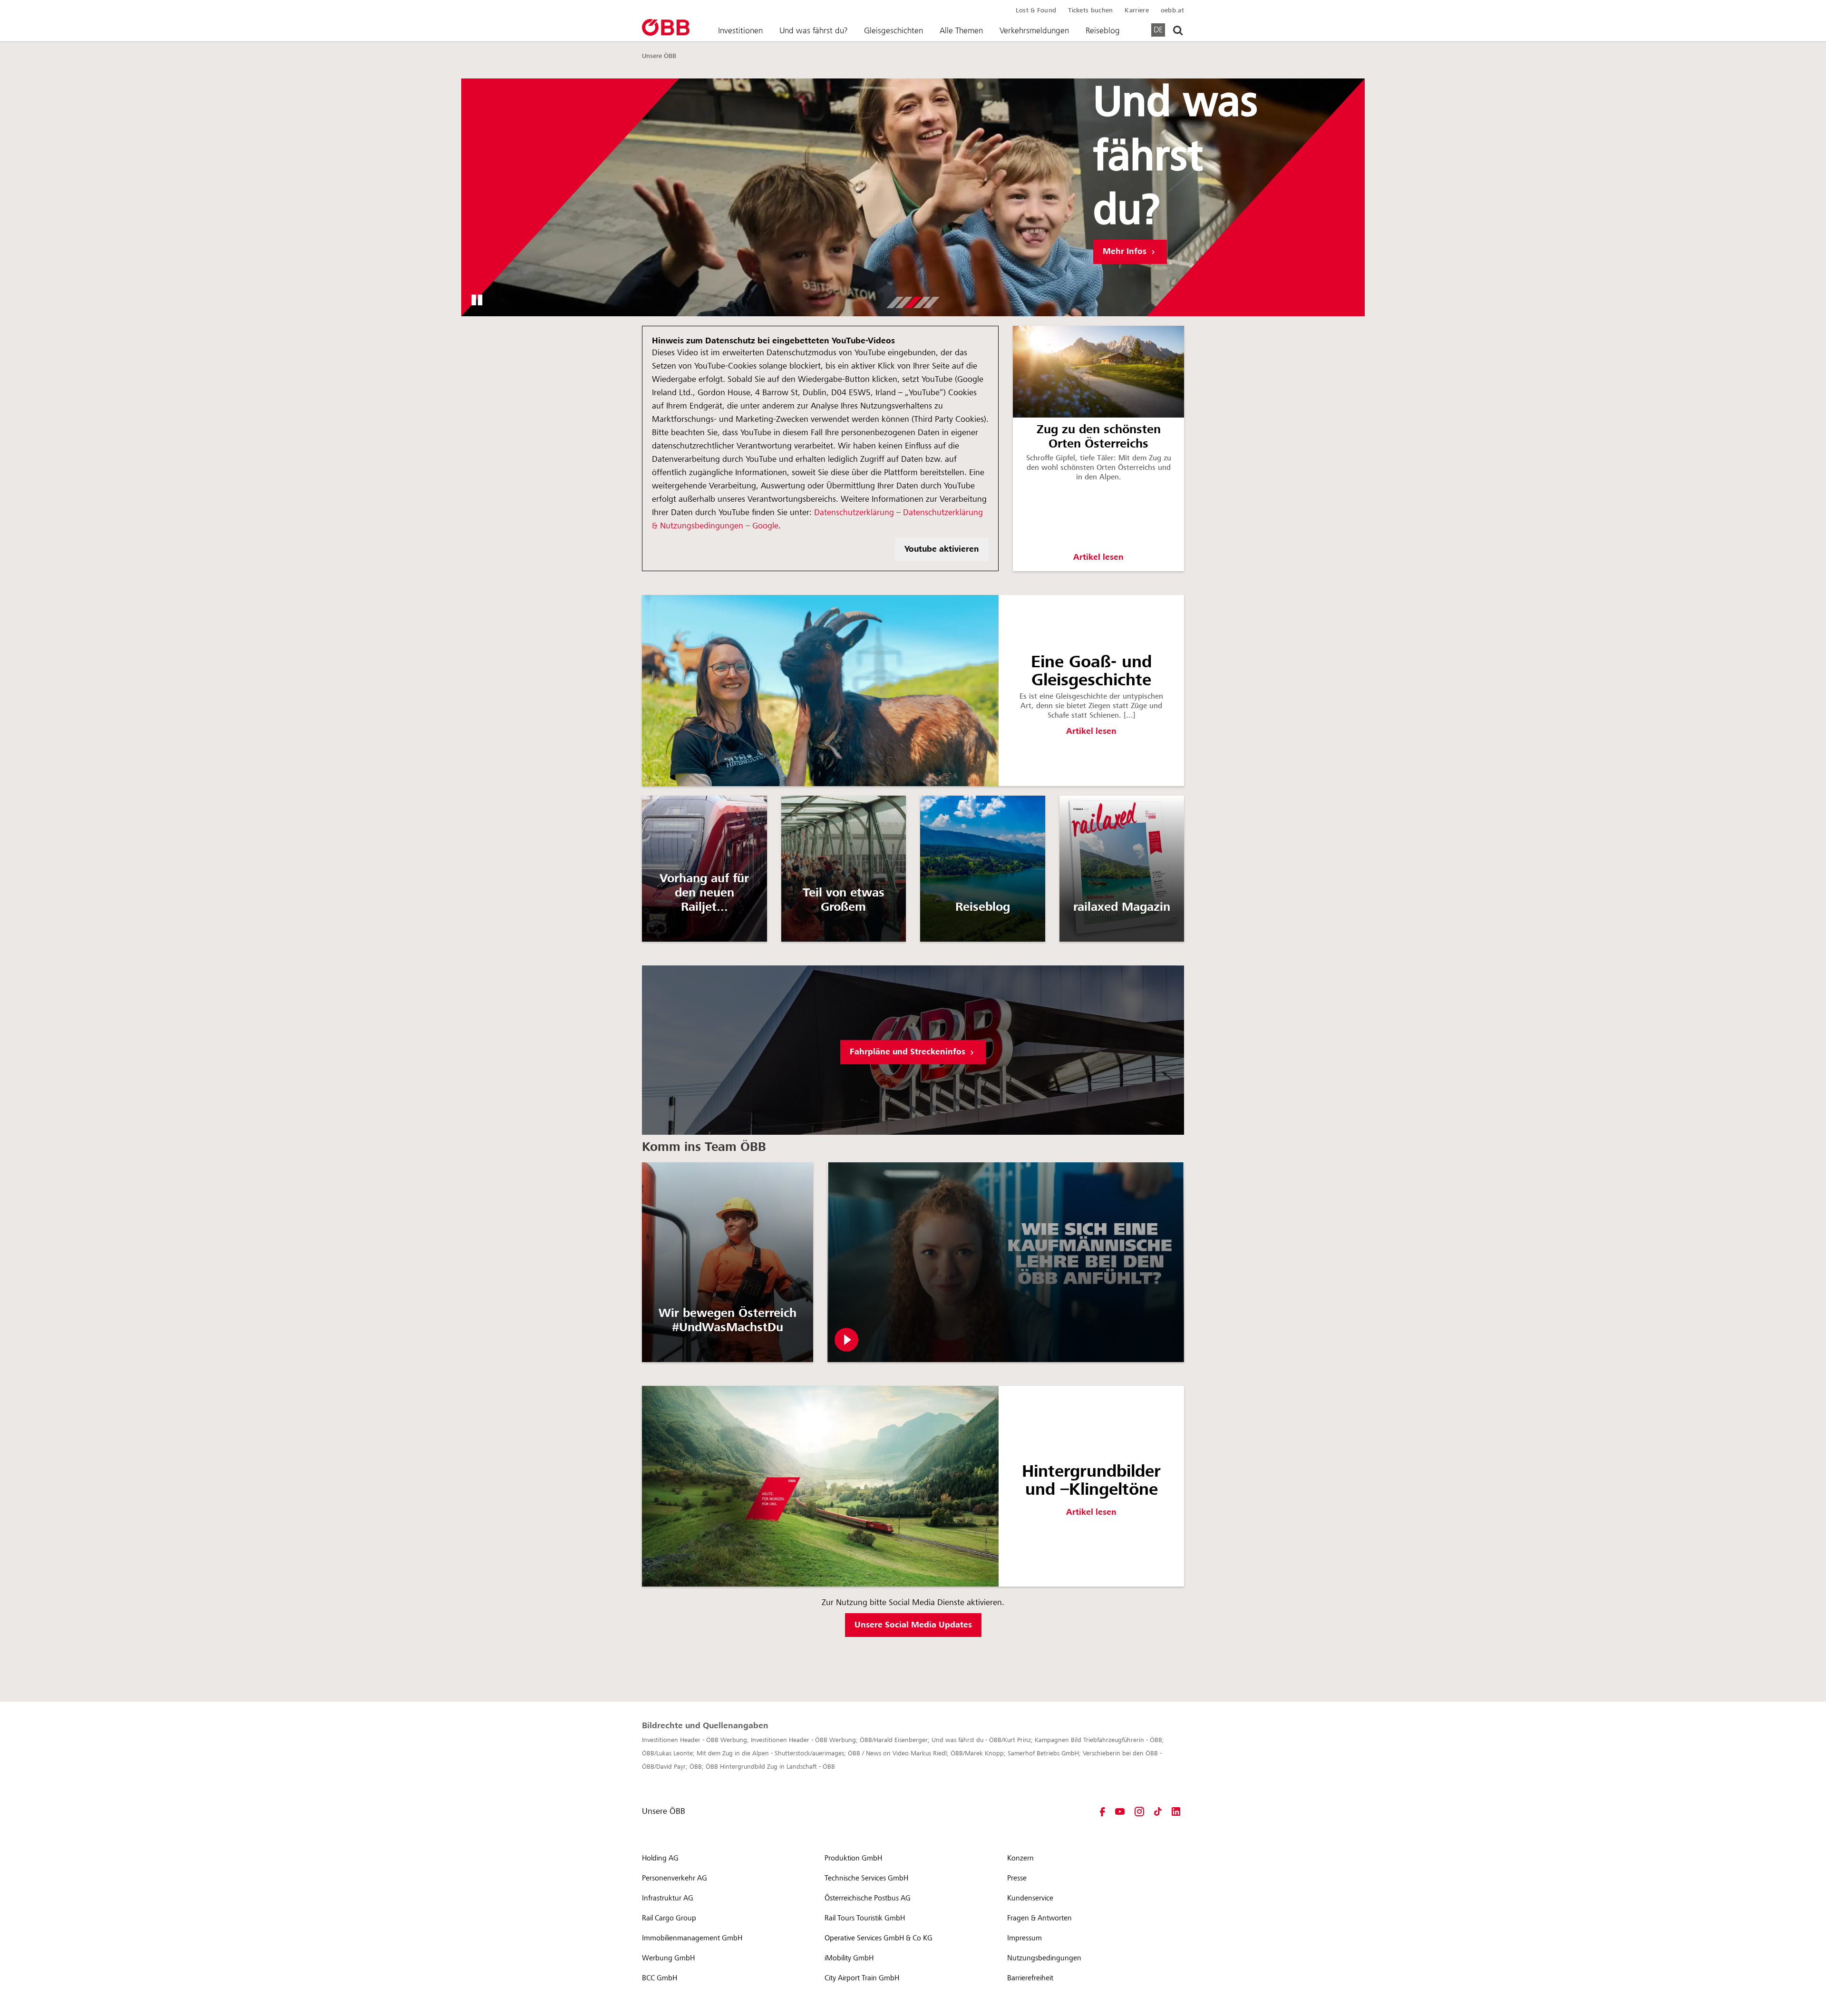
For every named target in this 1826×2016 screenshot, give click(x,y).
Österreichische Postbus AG (868, 1898)
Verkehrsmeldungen (1034, 30)
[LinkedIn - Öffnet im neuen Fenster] (1176, 1811)
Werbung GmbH (668, 1958)
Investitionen (740, 30)
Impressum (1025, 1938)
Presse (1017, 1878)
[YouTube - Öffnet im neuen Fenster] (1120, 1811)
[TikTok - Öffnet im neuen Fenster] (1158, 1811)
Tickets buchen (1090, 10)
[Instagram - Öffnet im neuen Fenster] (1139, 1811)
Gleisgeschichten (894, 30)
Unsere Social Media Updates (913, 1625)
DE (1158, 29)
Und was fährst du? (813, 30)
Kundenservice (1030, 1898)
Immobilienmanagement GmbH (692, 1938)
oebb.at (1172, 10)
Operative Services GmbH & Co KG (879, 1938)
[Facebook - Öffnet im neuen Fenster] (1102, 1811)
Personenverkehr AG (675, 1878)
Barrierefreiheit (1030, 1978)
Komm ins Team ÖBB (704, 1147)
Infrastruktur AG (668, 1898)
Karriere (1136, 10)
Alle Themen (961, 30)
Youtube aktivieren (942, 549)
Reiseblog (1103, 30)
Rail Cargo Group (669, 1918)
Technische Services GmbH (866, 1878)
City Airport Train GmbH (862, 1978)
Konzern (1020, 1858)
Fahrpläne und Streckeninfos (909, 1052)
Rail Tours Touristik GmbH (865, 1918)
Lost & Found (1036, 10)
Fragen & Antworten (1039, 1918)
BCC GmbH (660, 1978)
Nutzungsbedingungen (1044, 1958)
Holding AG (660, 1858)
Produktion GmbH (853, 1858)
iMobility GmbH (849, 1958)
